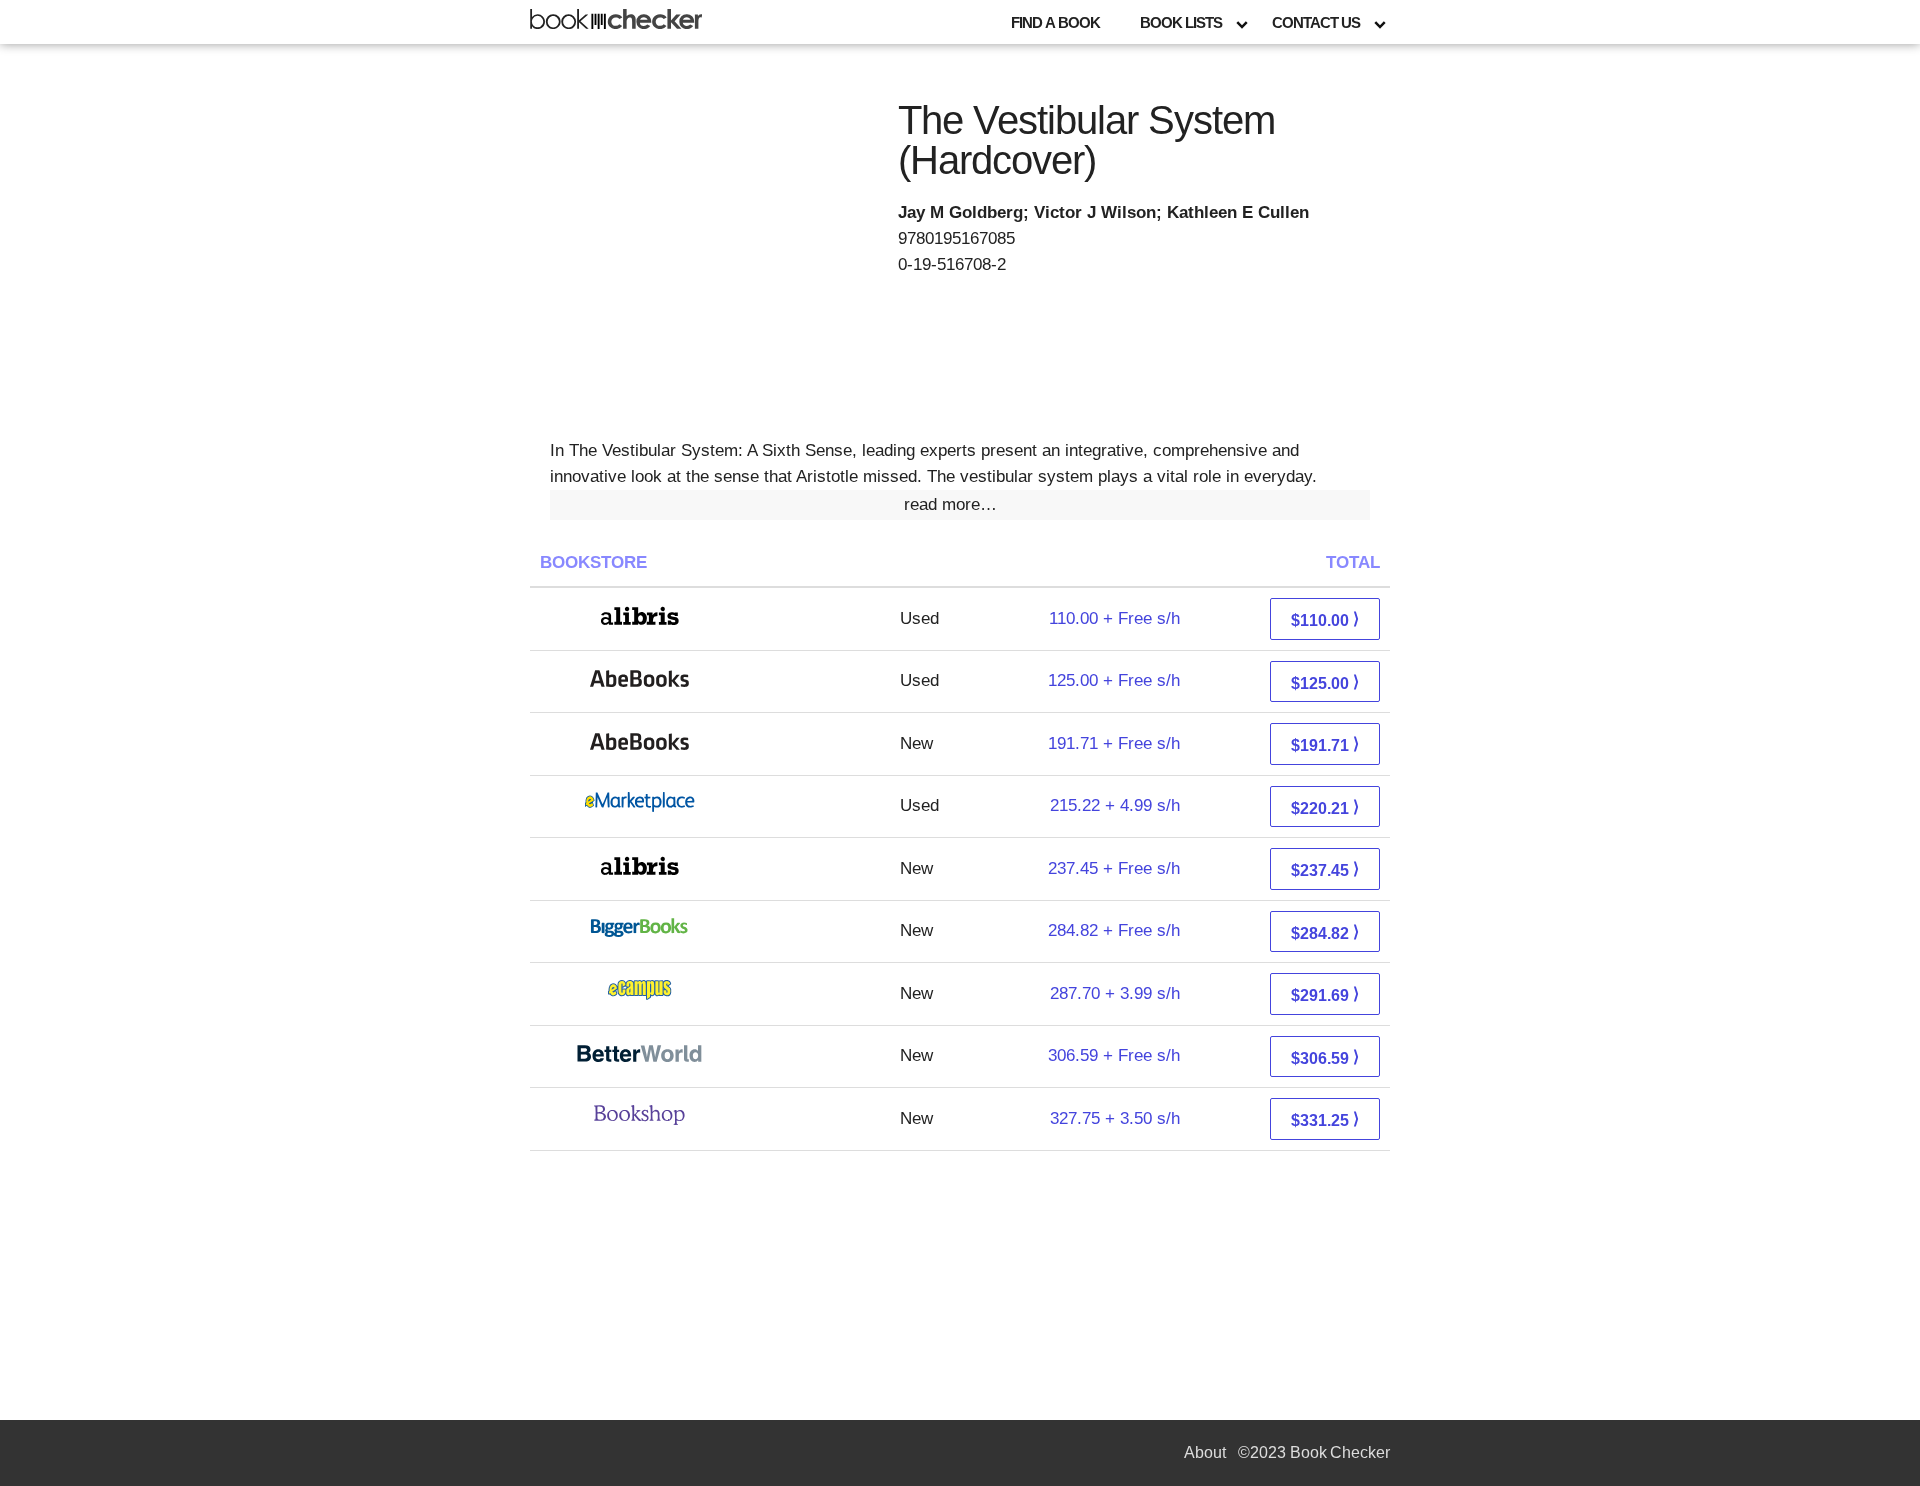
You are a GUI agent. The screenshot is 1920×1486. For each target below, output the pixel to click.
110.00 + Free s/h (1114, 618)
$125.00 (1325, 682)
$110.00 (1325, 619)
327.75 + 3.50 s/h (1115, 1118)
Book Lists (1181, 22)
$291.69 (1325, 994)
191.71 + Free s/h (1114, 743)
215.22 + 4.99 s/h (1115, 805)
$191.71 (1325, 744)
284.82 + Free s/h (1114, 930)
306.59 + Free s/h (1114, 1055)
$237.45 (1325, 869)
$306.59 (1325, 1057)
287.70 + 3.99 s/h (1115, 993)
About (1205, 1452)
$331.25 (1325, 1119)
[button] (960, 505)
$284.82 (1325, 932)
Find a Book (1055, 22)
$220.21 (1325, 807)
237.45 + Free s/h (1114, 868)
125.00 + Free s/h (1114, 680)
